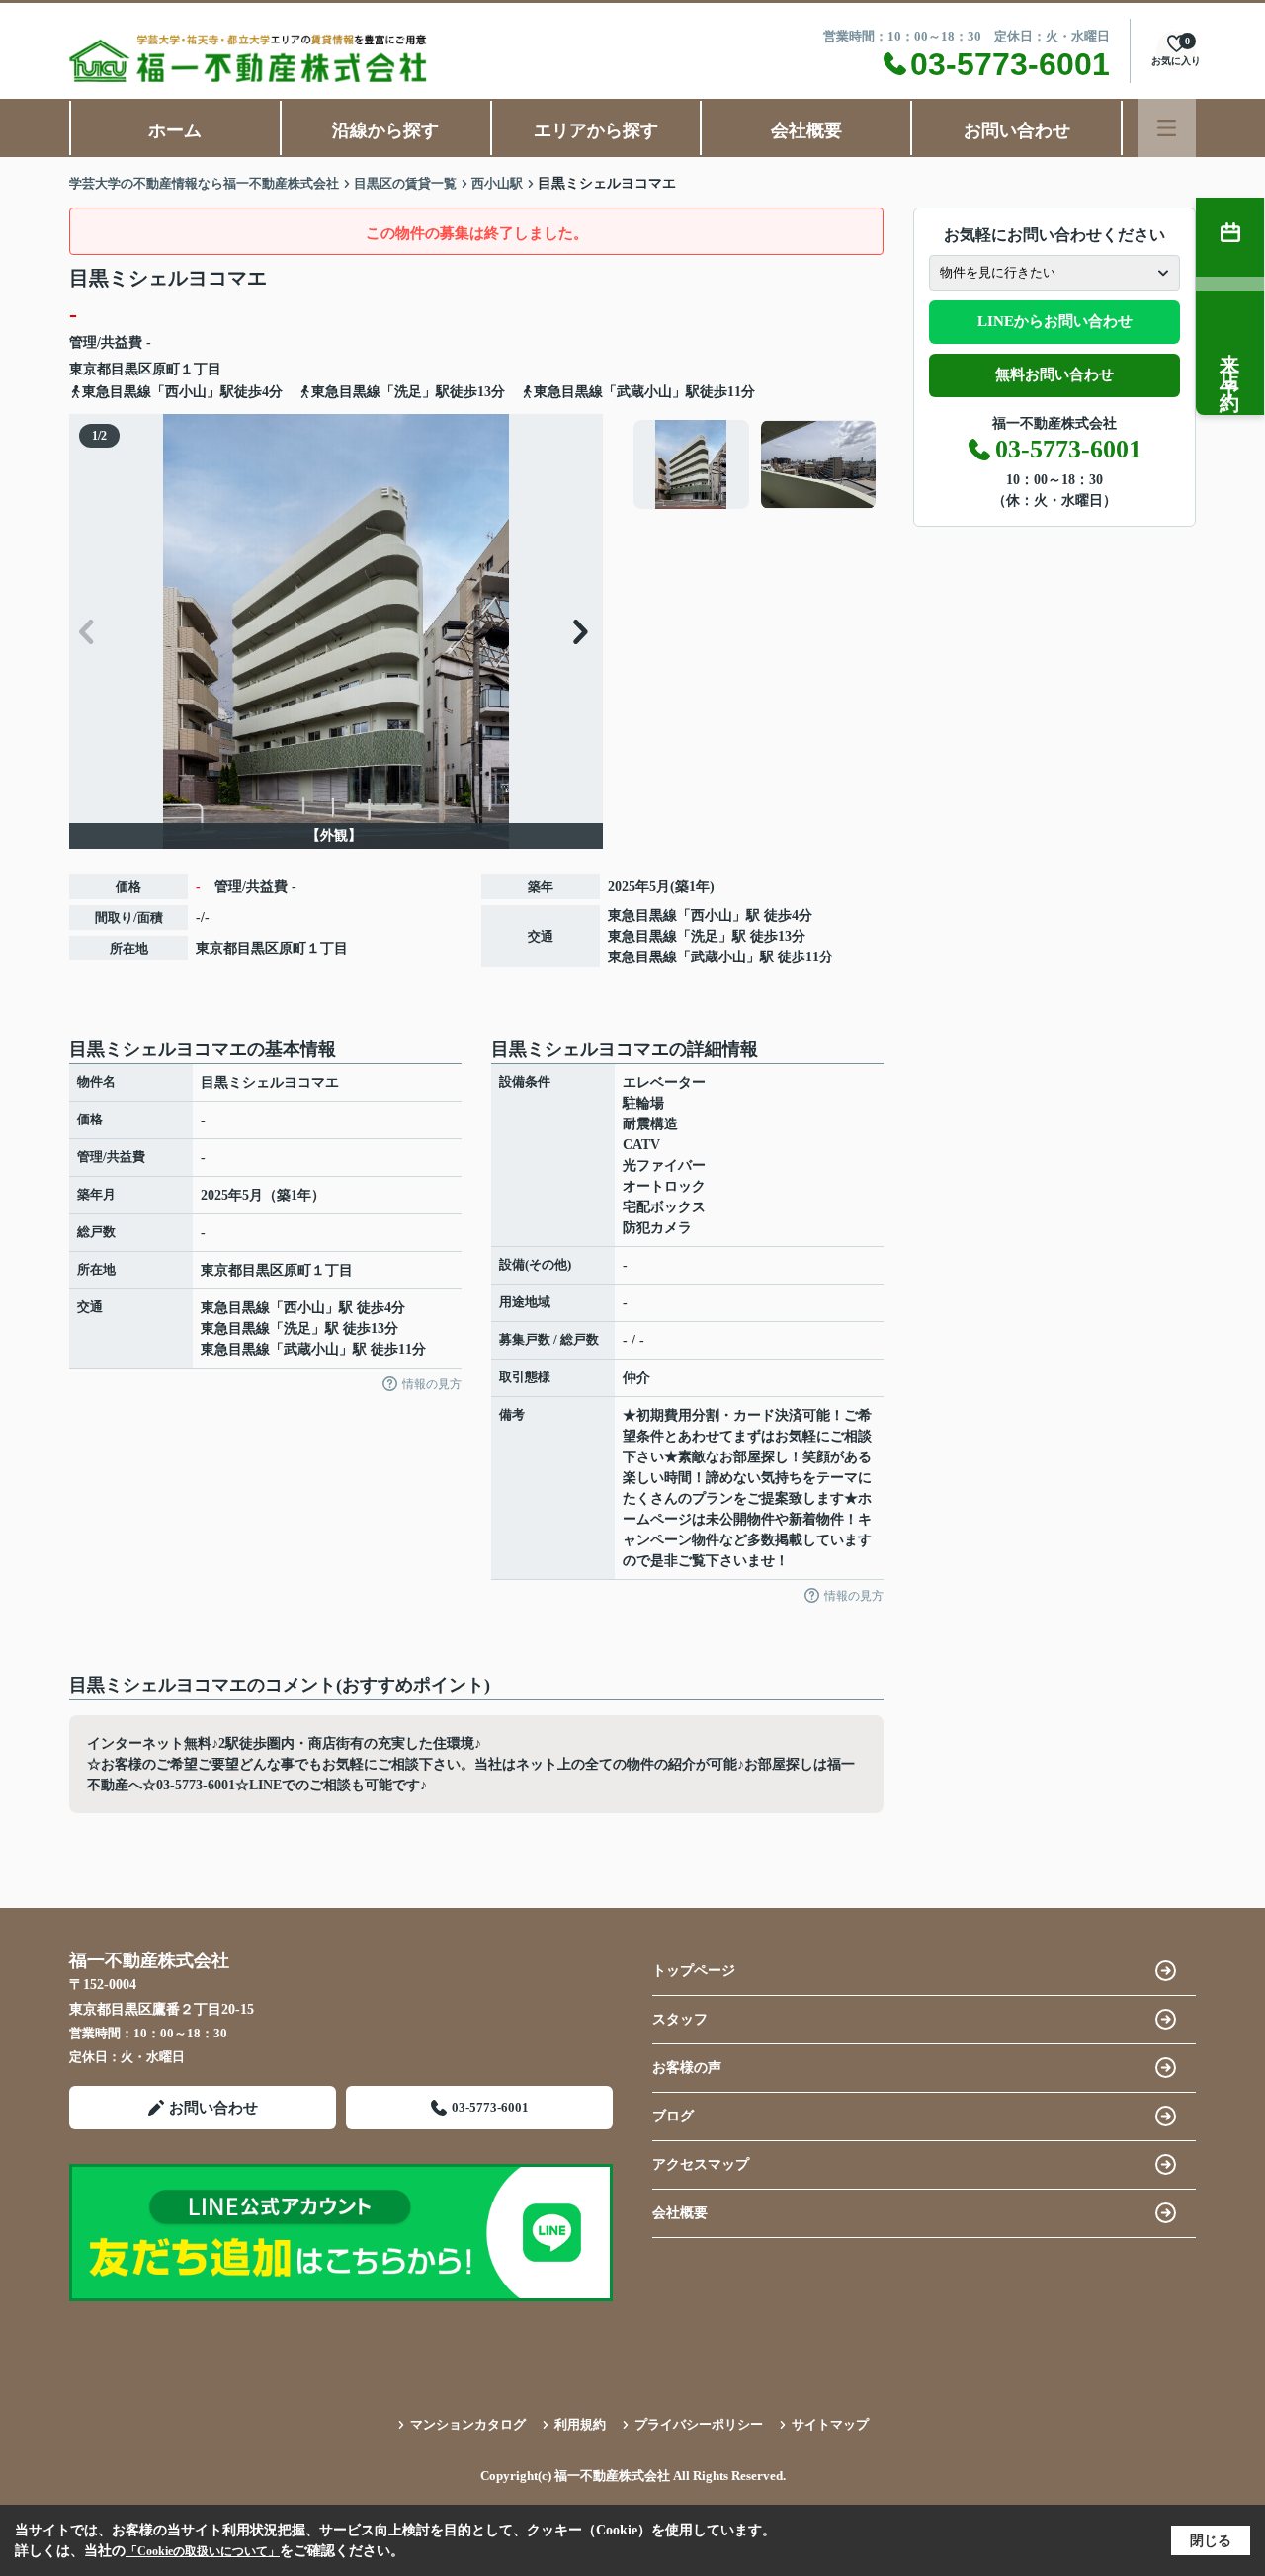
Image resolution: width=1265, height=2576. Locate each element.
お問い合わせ (1017, 130)
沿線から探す (385, 130)
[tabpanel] (756, 464)
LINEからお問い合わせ (1055, 321)
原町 (166, 369)
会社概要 (806, 130)
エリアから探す (596, 130)
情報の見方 (432, 1384)
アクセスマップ (701, 2164)
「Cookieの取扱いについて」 (203, 2551)
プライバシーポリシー (699, 2424)
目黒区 (131, 369)
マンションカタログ (468, 2424)
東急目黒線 (642, 915)
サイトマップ (830, 2424)
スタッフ (680, 2019)
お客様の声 (687, 2068)
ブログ (673, 2116)
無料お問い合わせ (1054, 374)
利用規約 (580, 2424)
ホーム (175, 130)
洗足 (705, 936)
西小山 (712, 915)
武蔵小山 (718, 957)
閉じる (1211, 2541)
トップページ (694, 1971)
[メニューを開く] (1167, 128)
